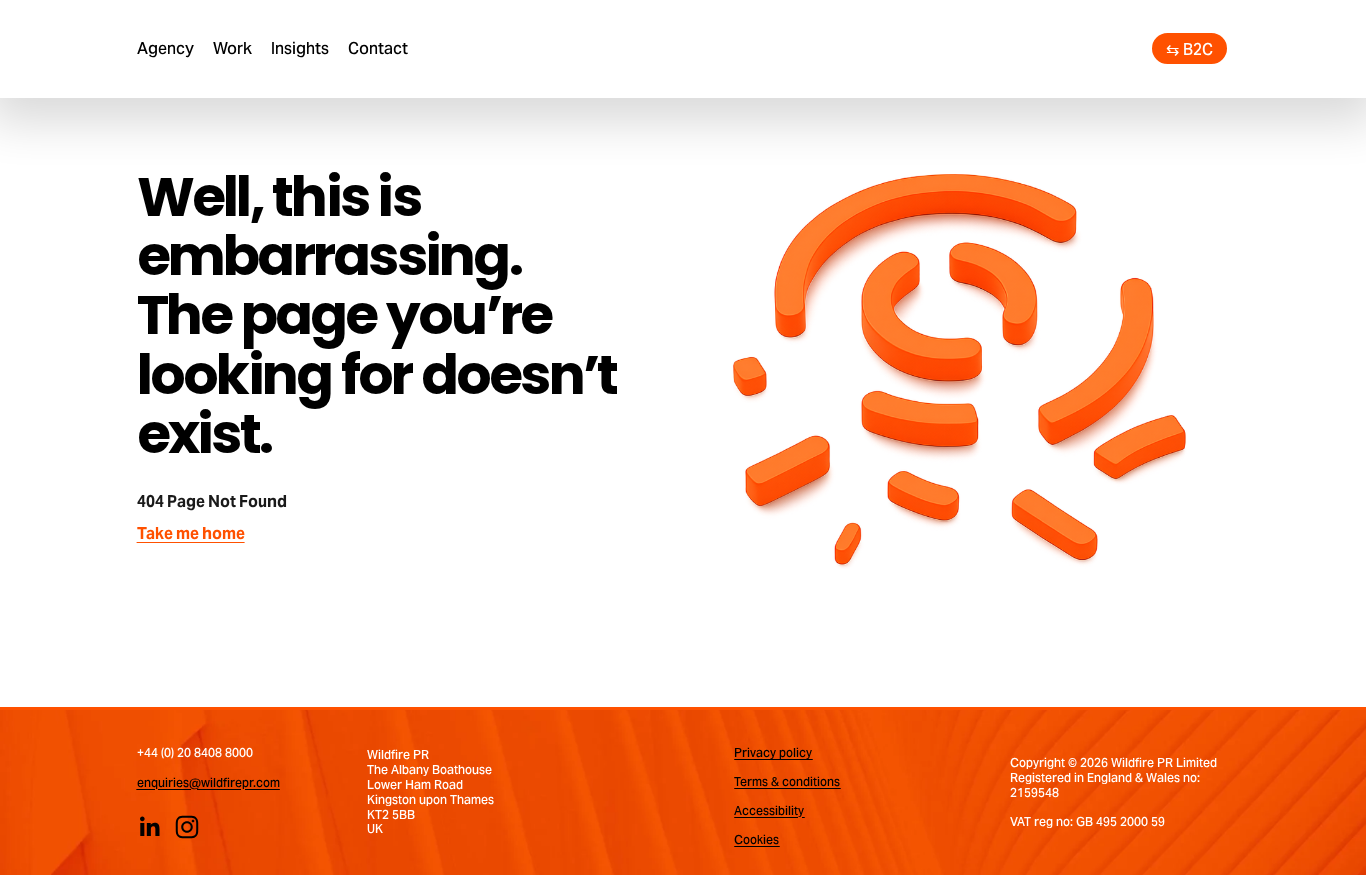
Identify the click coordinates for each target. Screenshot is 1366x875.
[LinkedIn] (149, 827)
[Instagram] (187, 827)
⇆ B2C (1189, 49)
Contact (378, 48)
